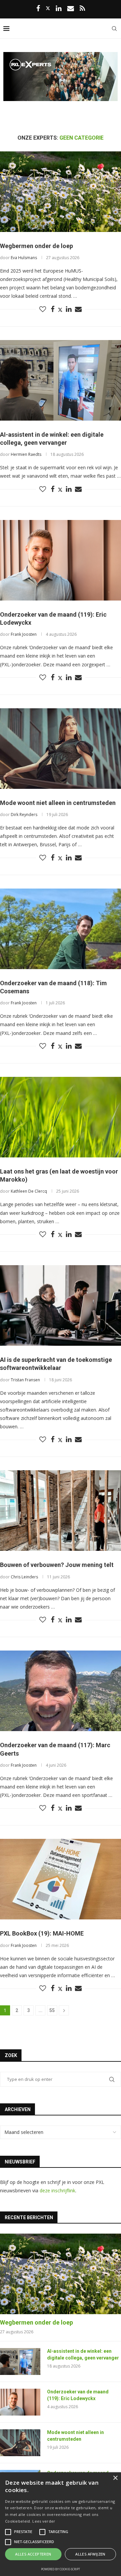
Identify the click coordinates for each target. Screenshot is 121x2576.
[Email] (71, 9)
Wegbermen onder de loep (36, 246)
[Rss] (82, 9)
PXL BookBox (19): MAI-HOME (42, 1933)
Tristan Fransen (25, 1380)
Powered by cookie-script (61, 2569)
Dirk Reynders (24, 815)
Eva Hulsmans (24, 258)
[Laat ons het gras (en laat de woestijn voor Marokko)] (61, 1117)
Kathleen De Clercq (29, 1191)
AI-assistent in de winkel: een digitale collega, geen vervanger (83, 2354)
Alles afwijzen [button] (90, 2554)
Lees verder (44, 2521)
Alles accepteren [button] (33, 2554)
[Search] (114, 29)
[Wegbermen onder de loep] (61, 192)
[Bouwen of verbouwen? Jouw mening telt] (61, 1511)
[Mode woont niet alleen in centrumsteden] (61, 749)
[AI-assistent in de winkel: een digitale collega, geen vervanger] (61, 380)
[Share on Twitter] (60, 310)
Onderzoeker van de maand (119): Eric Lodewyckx (78, 2395)
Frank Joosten (24, 634)
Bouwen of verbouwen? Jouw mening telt (57, 1565)
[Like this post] (43, 309)
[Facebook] (38, 9)
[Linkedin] (59, 9)
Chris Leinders (24, 1577)
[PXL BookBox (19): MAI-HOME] (61, 1879)
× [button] (115, 2478)
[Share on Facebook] (53, 309)
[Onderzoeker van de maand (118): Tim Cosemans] (61, 929)
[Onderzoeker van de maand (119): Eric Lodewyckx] (61, 560)
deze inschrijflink (57, 2190)
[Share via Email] (78, 309)
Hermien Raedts (26, 454)
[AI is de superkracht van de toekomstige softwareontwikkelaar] (61, 1305)
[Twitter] (48, 8)
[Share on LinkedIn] (69, 309)
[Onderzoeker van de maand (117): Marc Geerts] (61, 1691)
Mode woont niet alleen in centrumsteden (58, 803)
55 (52, 2010)
